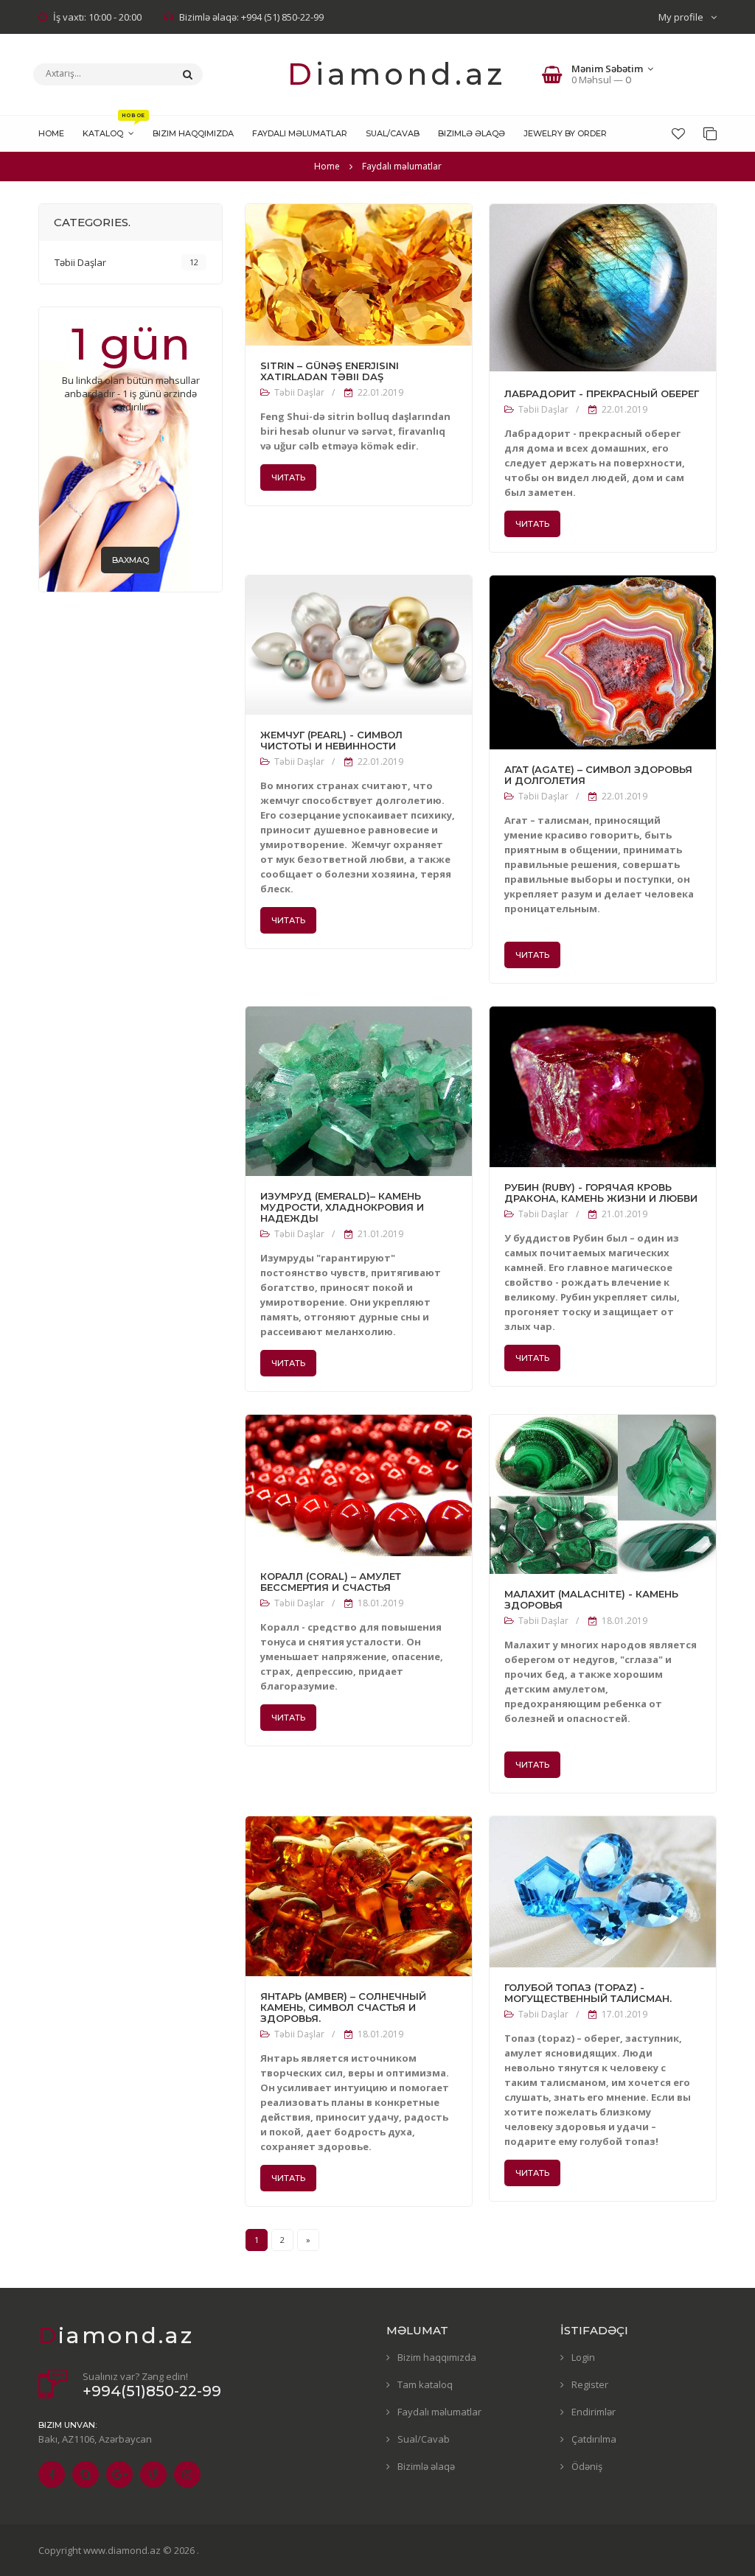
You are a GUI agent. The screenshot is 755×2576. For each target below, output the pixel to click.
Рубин (589, 1238)
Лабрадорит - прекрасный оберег (602, 394)
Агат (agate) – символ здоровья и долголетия (598, 775)
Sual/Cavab (424, 2439)
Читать (288, 477)
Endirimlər (594, 2412)
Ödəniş (587, 2466)
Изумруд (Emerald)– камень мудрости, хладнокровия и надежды (342, 1207)
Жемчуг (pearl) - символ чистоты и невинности (331, 741)
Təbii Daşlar (299, 392)
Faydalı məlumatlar (439, 2412)
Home (327, 166)
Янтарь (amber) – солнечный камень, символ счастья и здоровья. (343, 2008)
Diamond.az (397, 74)
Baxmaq (131, 560)
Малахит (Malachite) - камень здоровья (591, 1600)
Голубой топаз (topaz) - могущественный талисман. (588, 1993)
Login (583, 2357)
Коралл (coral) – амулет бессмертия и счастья (331, 1582)
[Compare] (710, 133)
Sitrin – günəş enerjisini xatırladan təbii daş (330, 371)
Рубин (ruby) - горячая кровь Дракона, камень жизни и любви (601, 1193)
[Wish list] (678, 133)
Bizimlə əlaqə (426, 2466)
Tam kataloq (425, 2384)
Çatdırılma (594, 2439)
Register (590, 2384)
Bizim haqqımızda (437, 2357)
